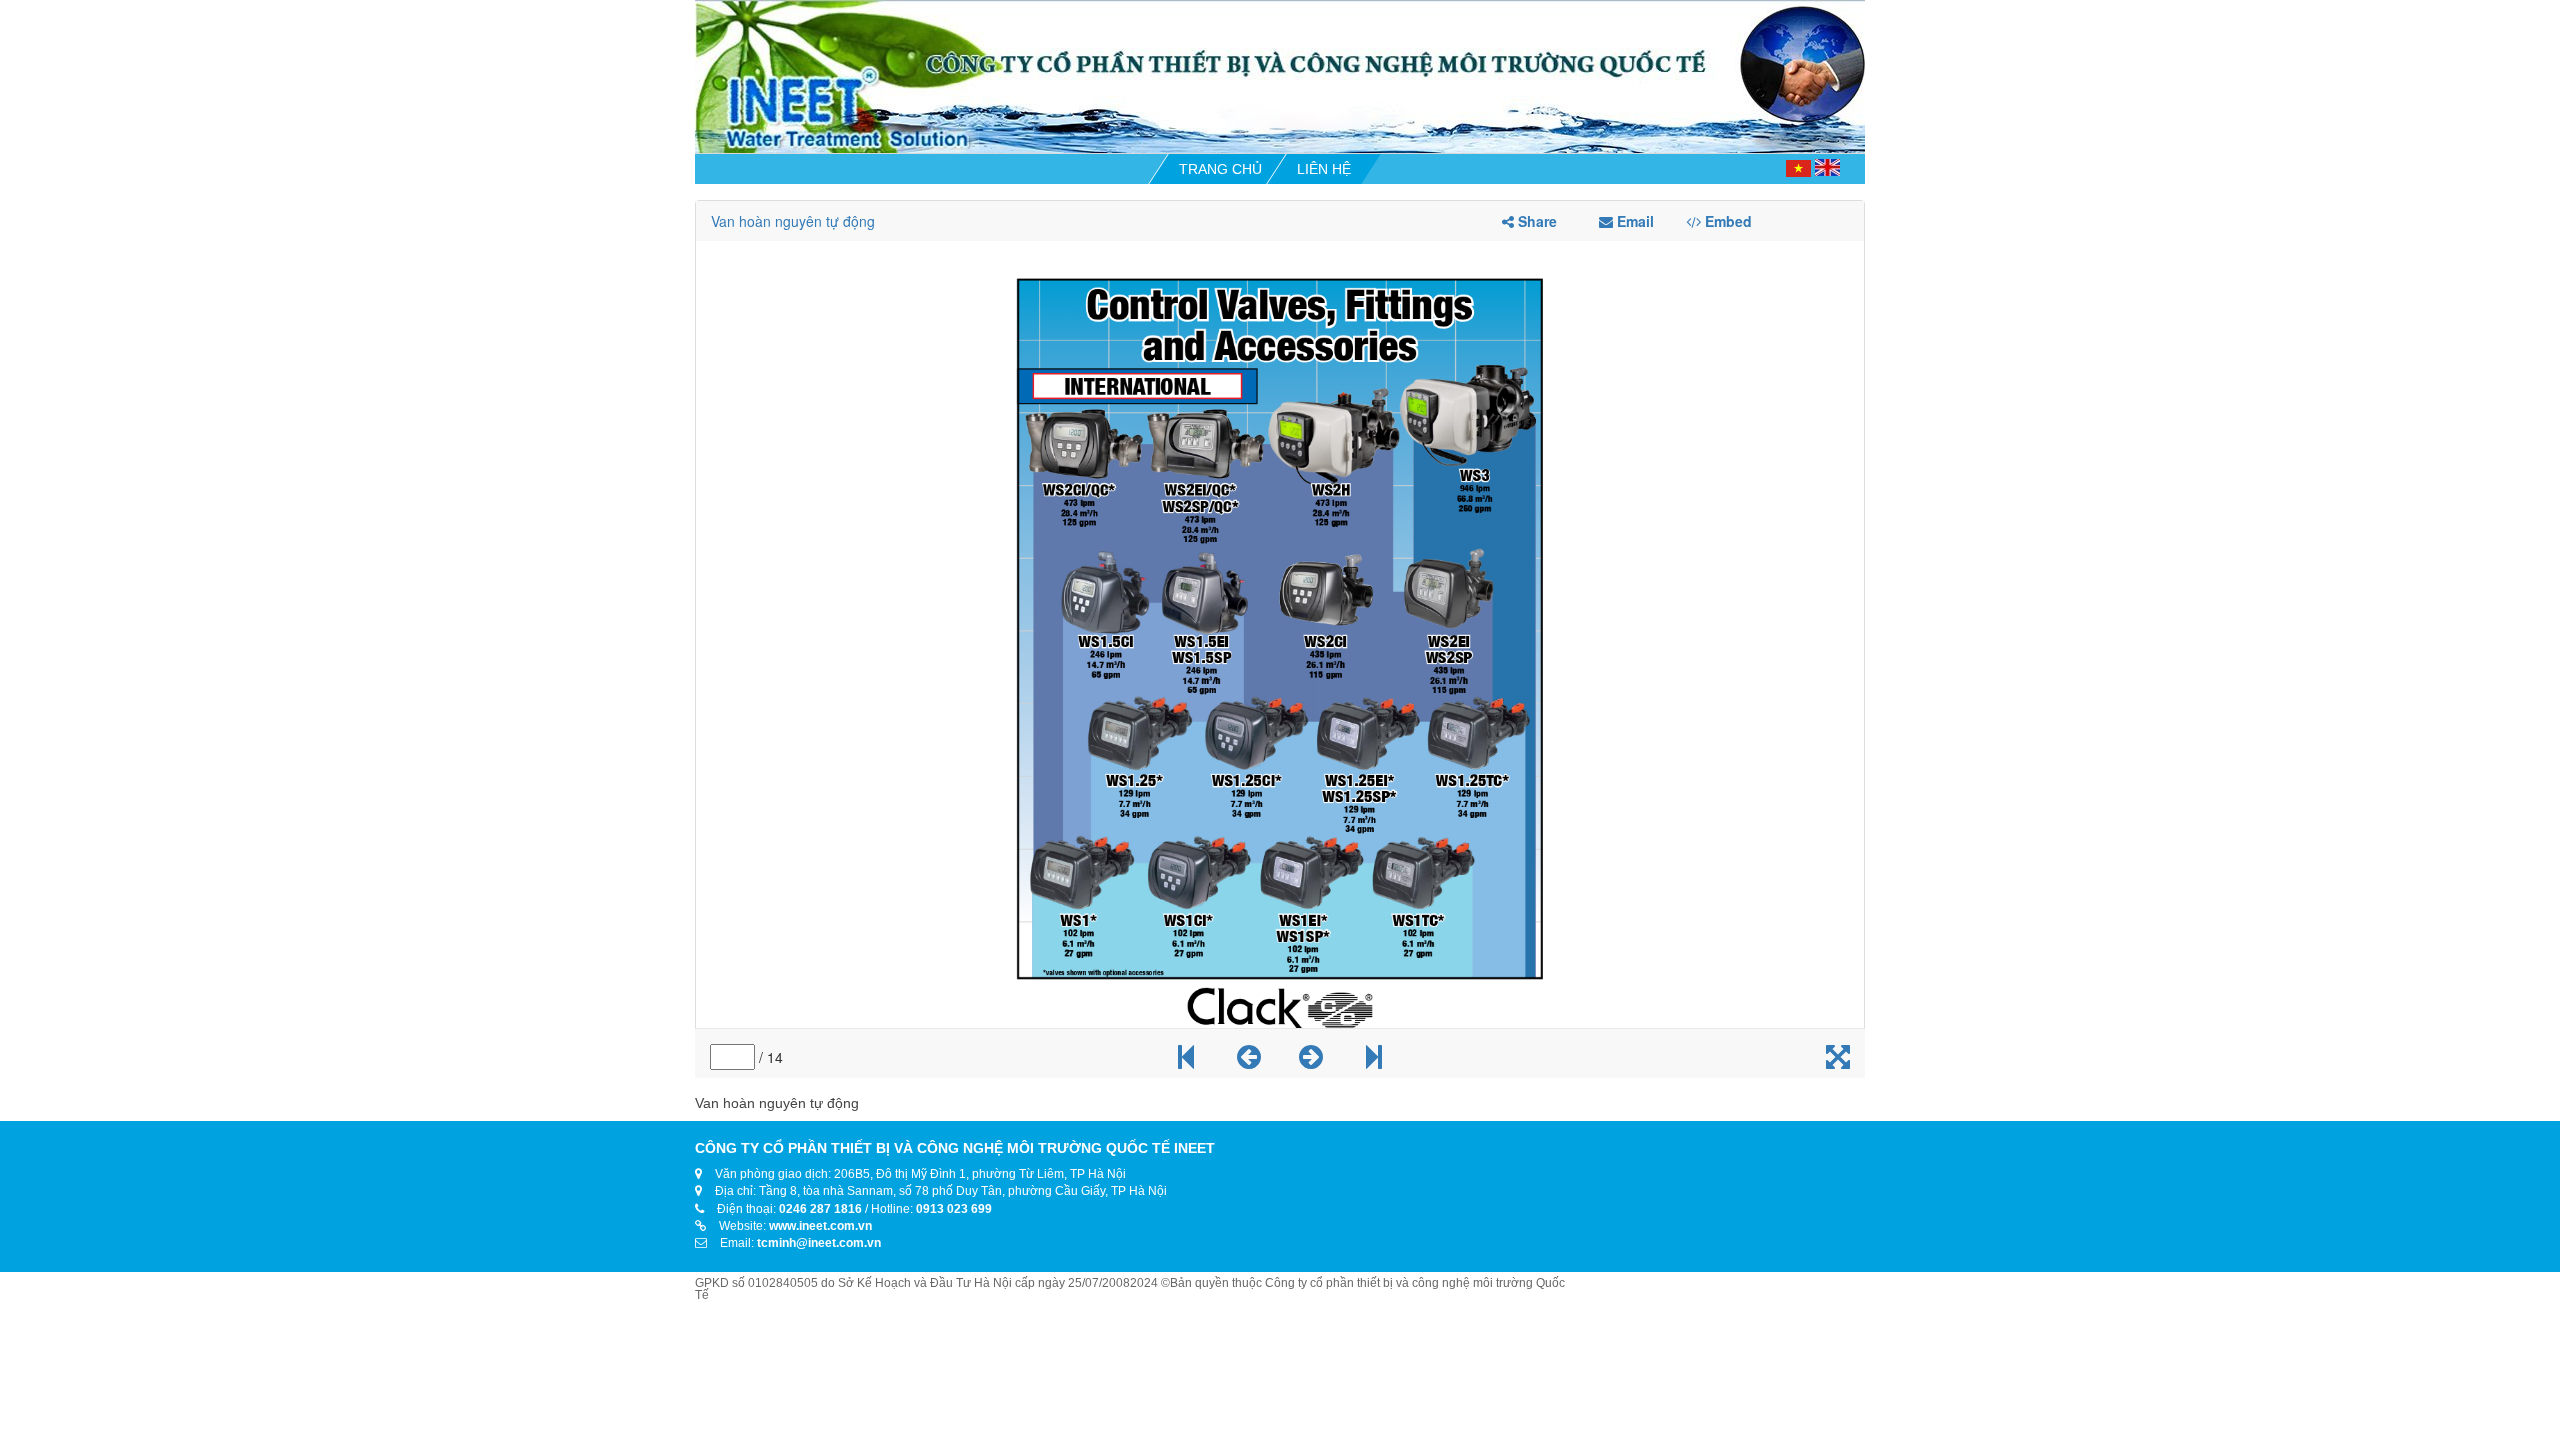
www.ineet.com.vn (820, 1226)
